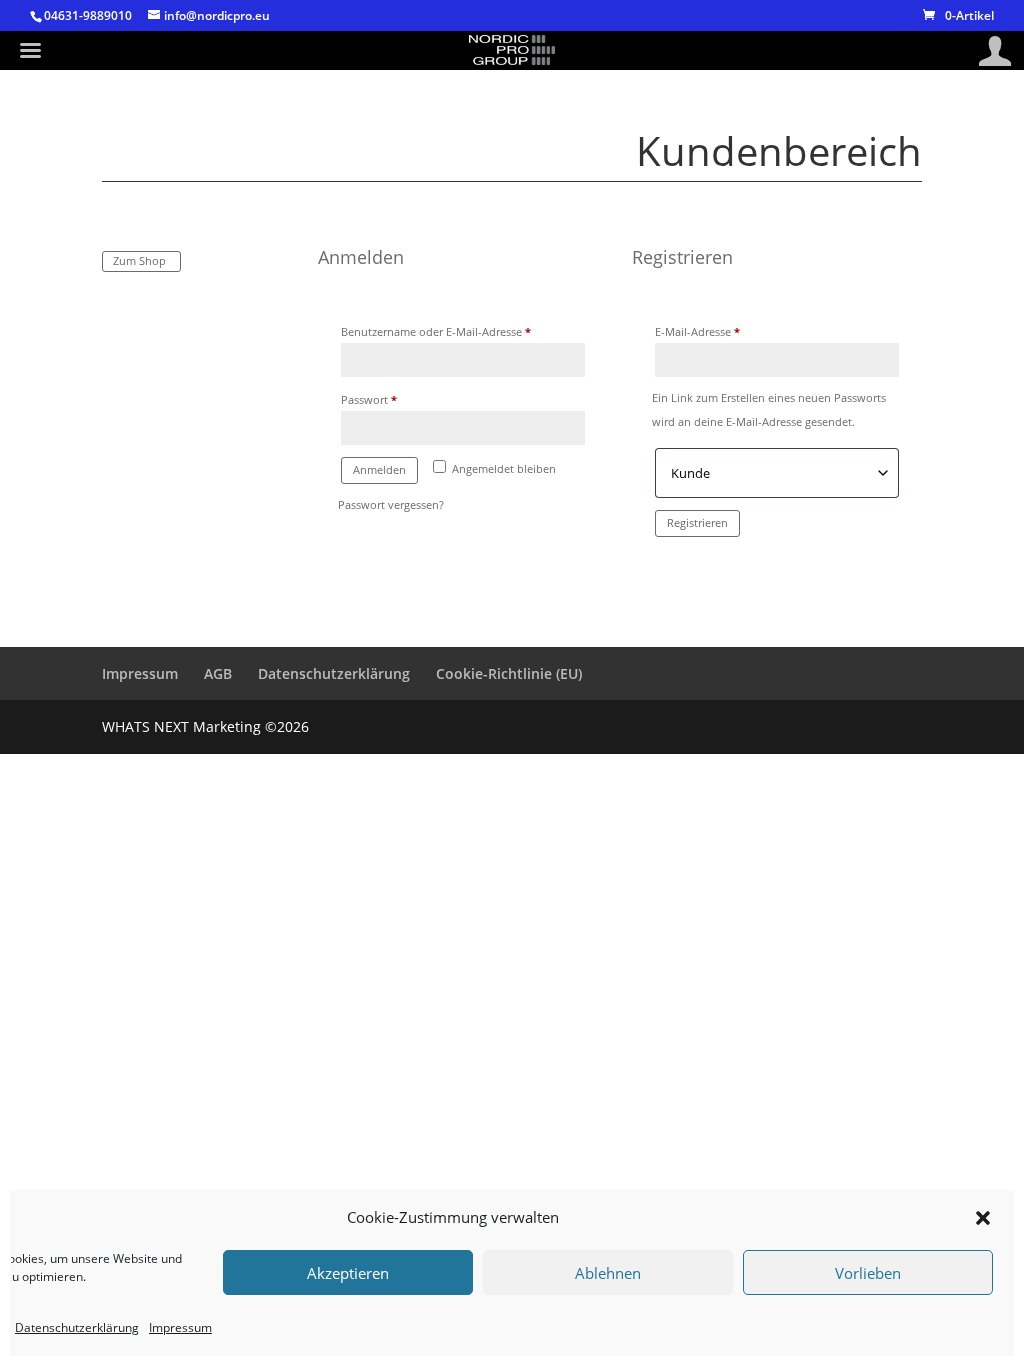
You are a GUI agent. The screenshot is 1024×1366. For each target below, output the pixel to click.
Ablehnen (608, 1273)
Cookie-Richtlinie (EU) (509, 673)
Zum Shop (139, 260)
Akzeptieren (348, 1273)
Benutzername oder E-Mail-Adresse (463, 331)
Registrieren (697, 522)
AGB (218, 673)
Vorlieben (868, 1273)
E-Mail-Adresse (727, 331)
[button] (983, 1218)
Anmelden (379, 469)
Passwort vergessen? (391, 504)
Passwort (398, 399)
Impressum (180, 1327)
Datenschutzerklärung (77, 1327)
